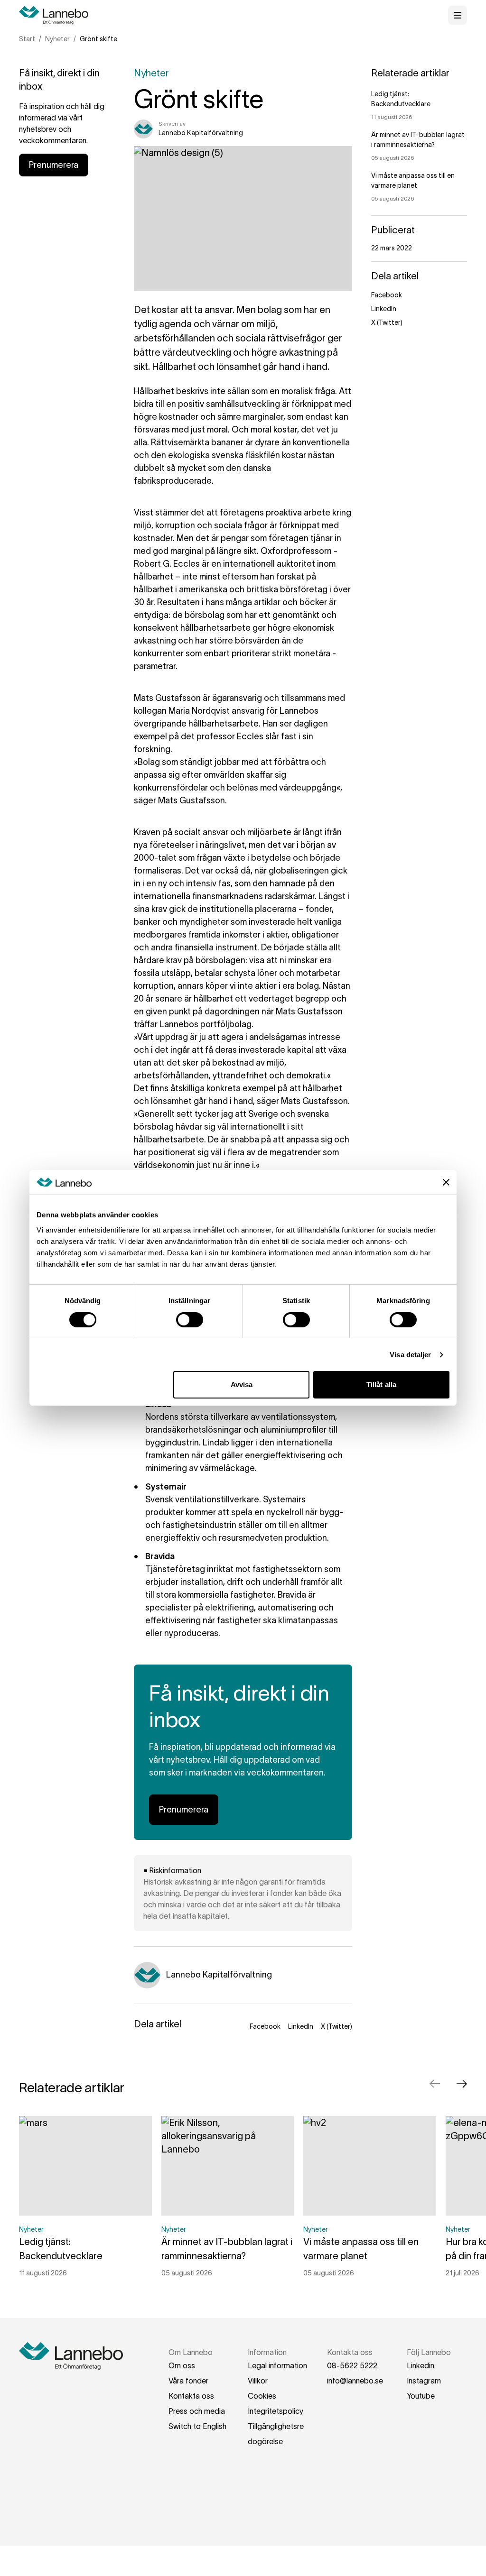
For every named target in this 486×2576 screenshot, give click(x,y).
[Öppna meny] (458, 15)
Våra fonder (188, 2381)
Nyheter (57, 39)
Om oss (182, 2365)
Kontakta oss (191, 2396)
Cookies (262, 2396)
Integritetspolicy (276, 2411)
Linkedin (421, 2365)
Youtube (421, 2396)
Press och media (197, 2411)
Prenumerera (54, 165)
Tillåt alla (381, 1385)
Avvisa (242, 1385)
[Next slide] (461, 2084)
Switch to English (197, 2426)
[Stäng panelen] (446, 1182)
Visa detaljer (410, 1355)
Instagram (424, 2381)
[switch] (190, 1320)
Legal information (277, 2365)
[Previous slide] (435, 2084)
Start (27, 39)
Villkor (258, 2381)
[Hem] (57, 15)
